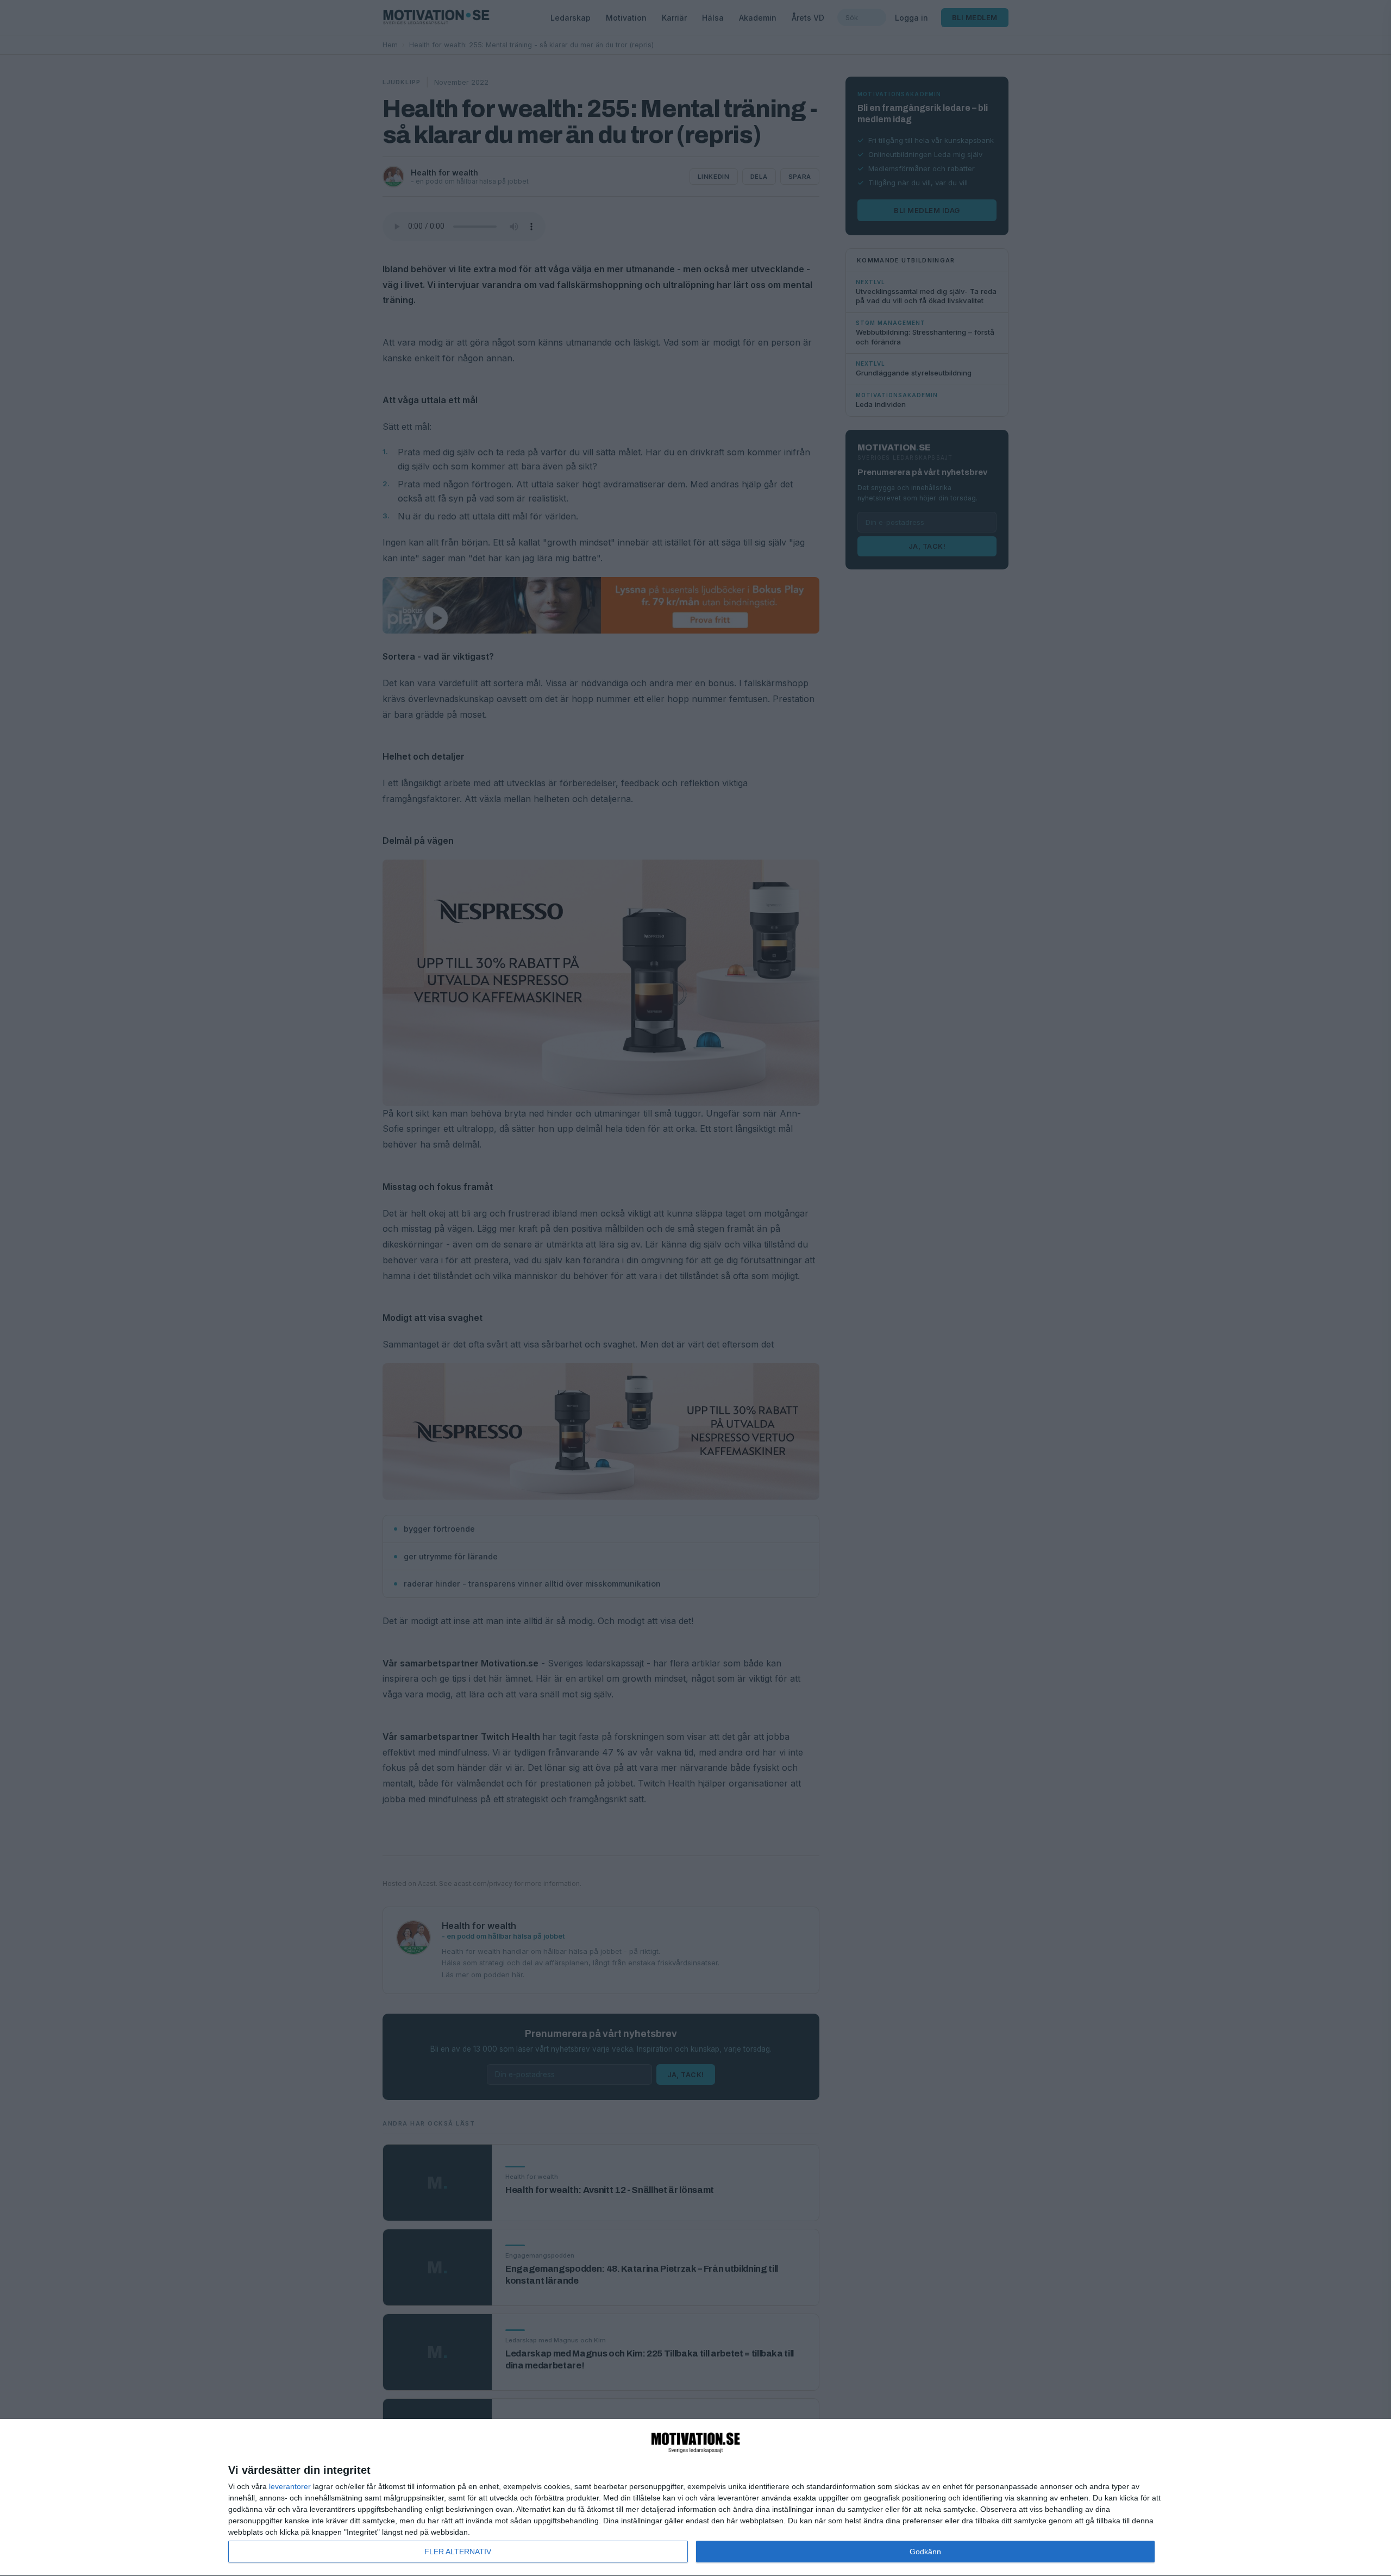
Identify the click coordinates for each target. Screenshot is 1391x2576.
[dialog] (695, 2498)
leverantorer (290, 2486)
